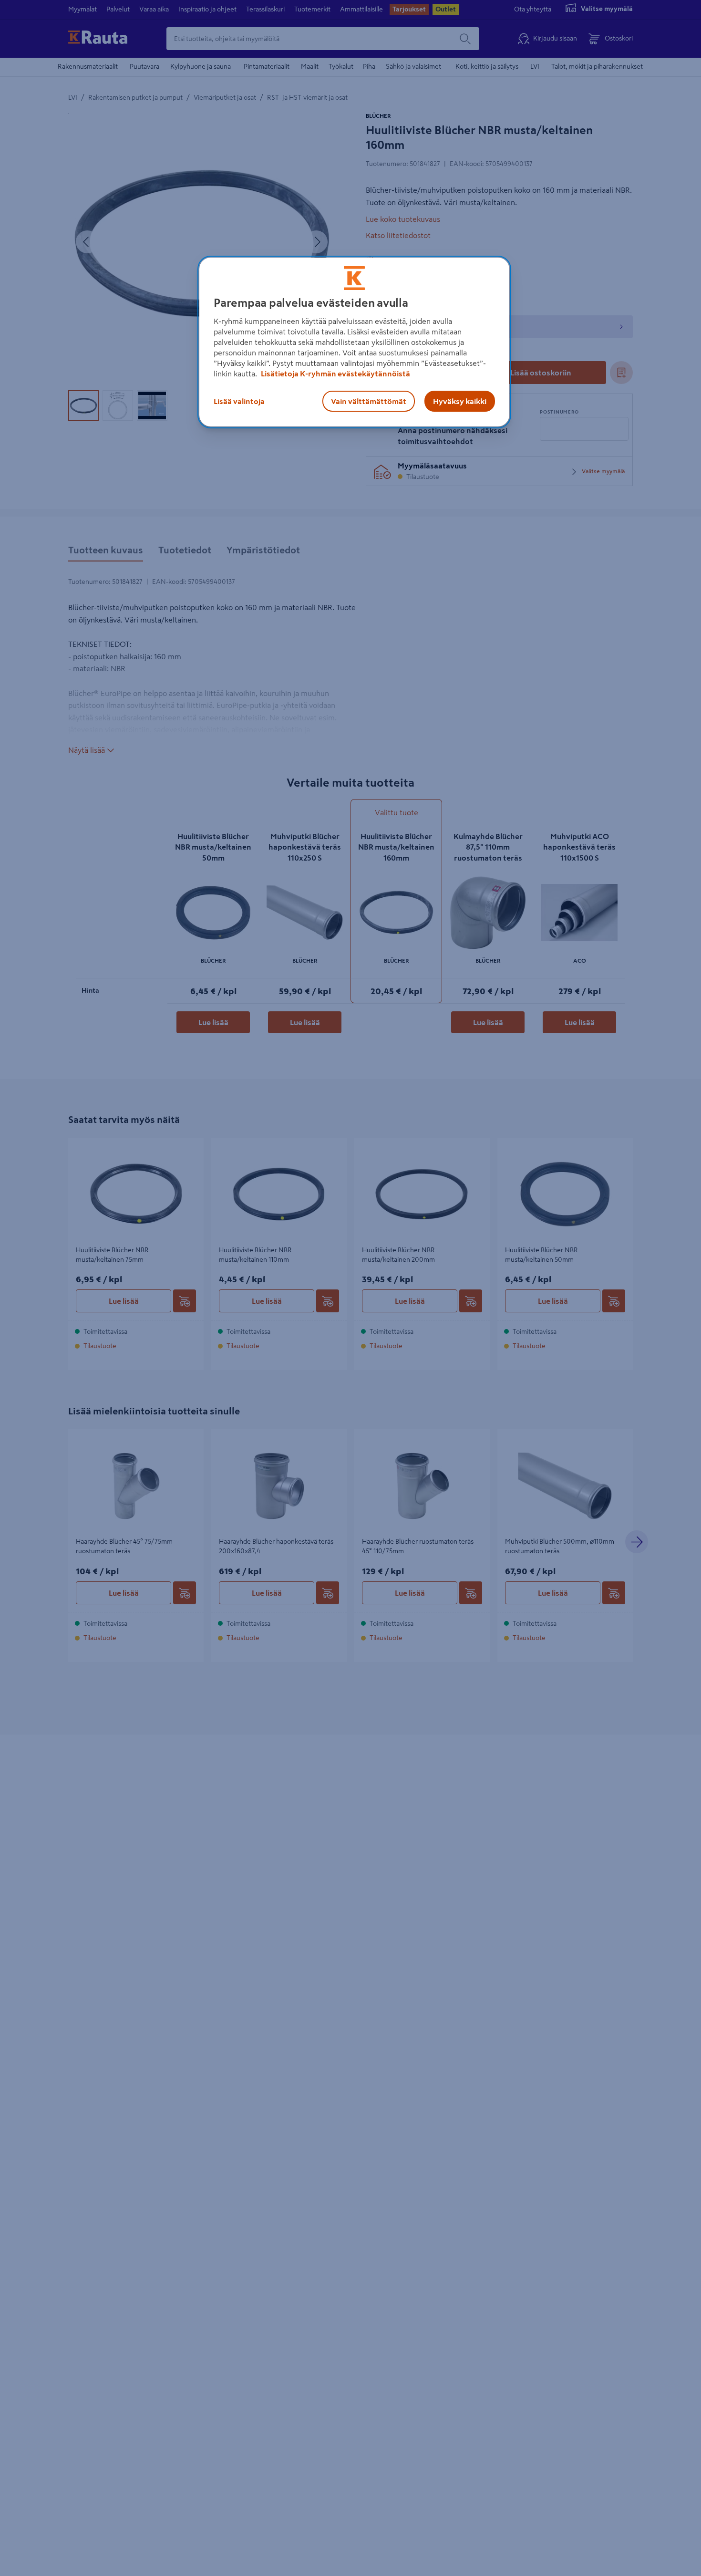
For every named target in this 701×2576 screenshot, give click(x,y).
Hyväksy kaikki (460, 401)
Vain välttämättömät (369, 401)
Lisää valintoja (239, 401)
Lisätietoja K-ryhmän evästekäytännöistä (335, 374)
